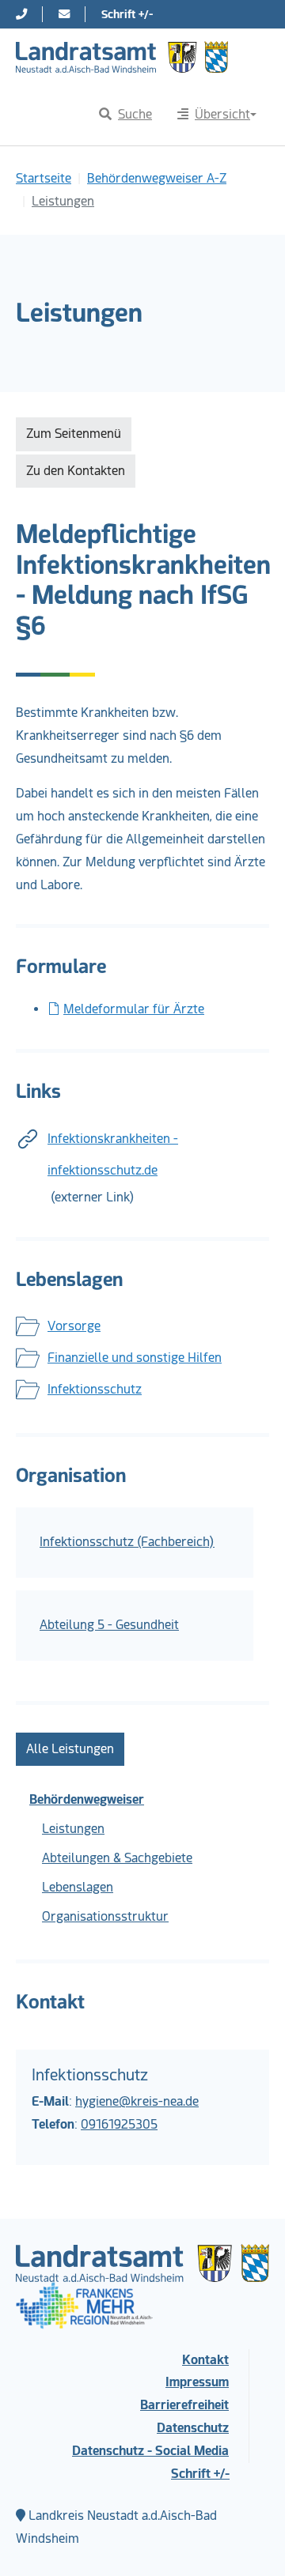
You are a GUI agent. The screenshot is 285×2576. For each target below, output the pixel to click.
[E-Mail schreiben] (64, 14)
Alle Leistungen (70, 1749)
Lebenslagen (78, 1887)
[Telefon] (21, 14)
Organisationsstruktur (105, 1916)
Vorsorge (74, 1326)
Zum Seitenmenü (74, 434)
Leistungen (73, 1829)
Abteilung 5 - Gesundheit (109, 1625)
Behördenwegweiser (87, 1799)
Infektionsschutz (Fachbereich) (127, 1542)
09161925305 (119, 2124)
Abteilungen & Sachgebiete (117, 1858)
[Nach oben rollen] (250, 2541)
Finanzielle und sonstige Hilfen (135, 1358)
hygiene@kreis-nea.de (137, 2101)
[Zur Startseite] (122, 57)
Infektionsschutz (95, 1389)
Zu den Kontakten (76, 471)
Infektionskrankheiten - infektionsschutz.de (113, 1154)
